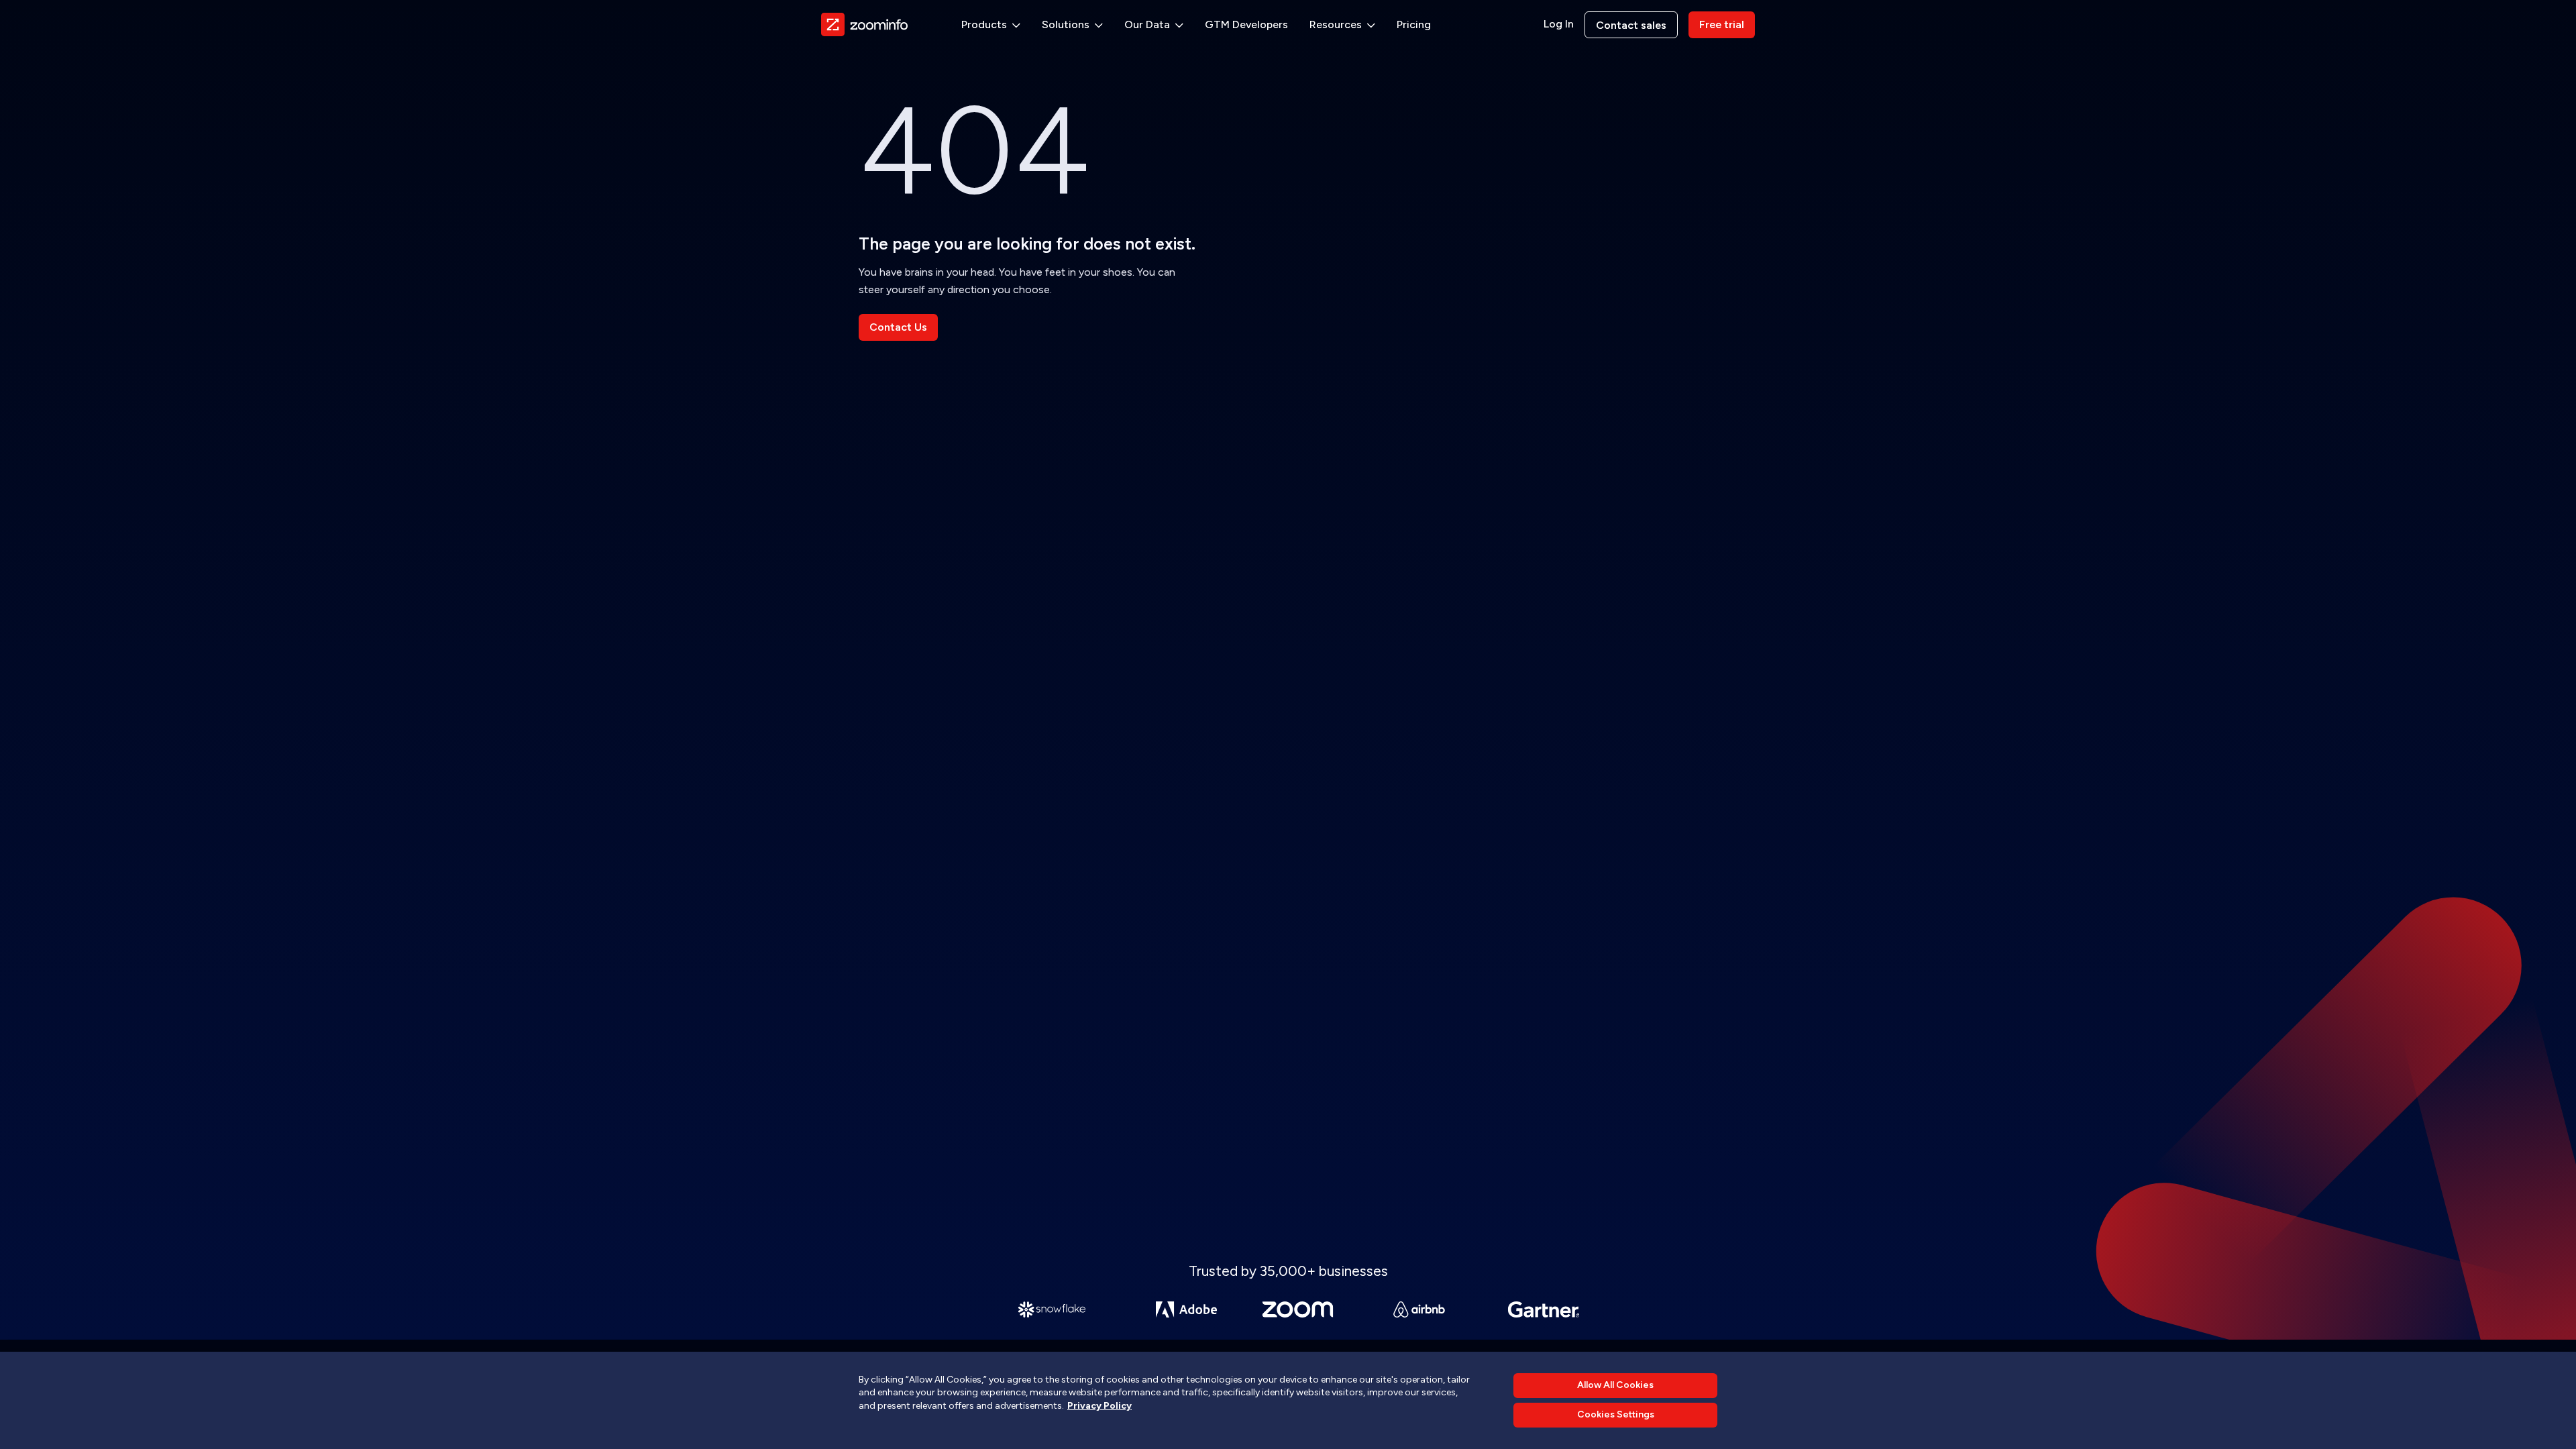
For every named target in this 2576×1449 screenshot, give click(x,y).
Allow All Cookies (1615, 1385)
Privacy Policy (1099, 1406)
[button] (991, 25)
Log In (1559, 24)
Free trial (1722, 24)
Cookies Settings (1616, 1415)
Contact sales (1631, 25)
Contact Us (898, 327)
